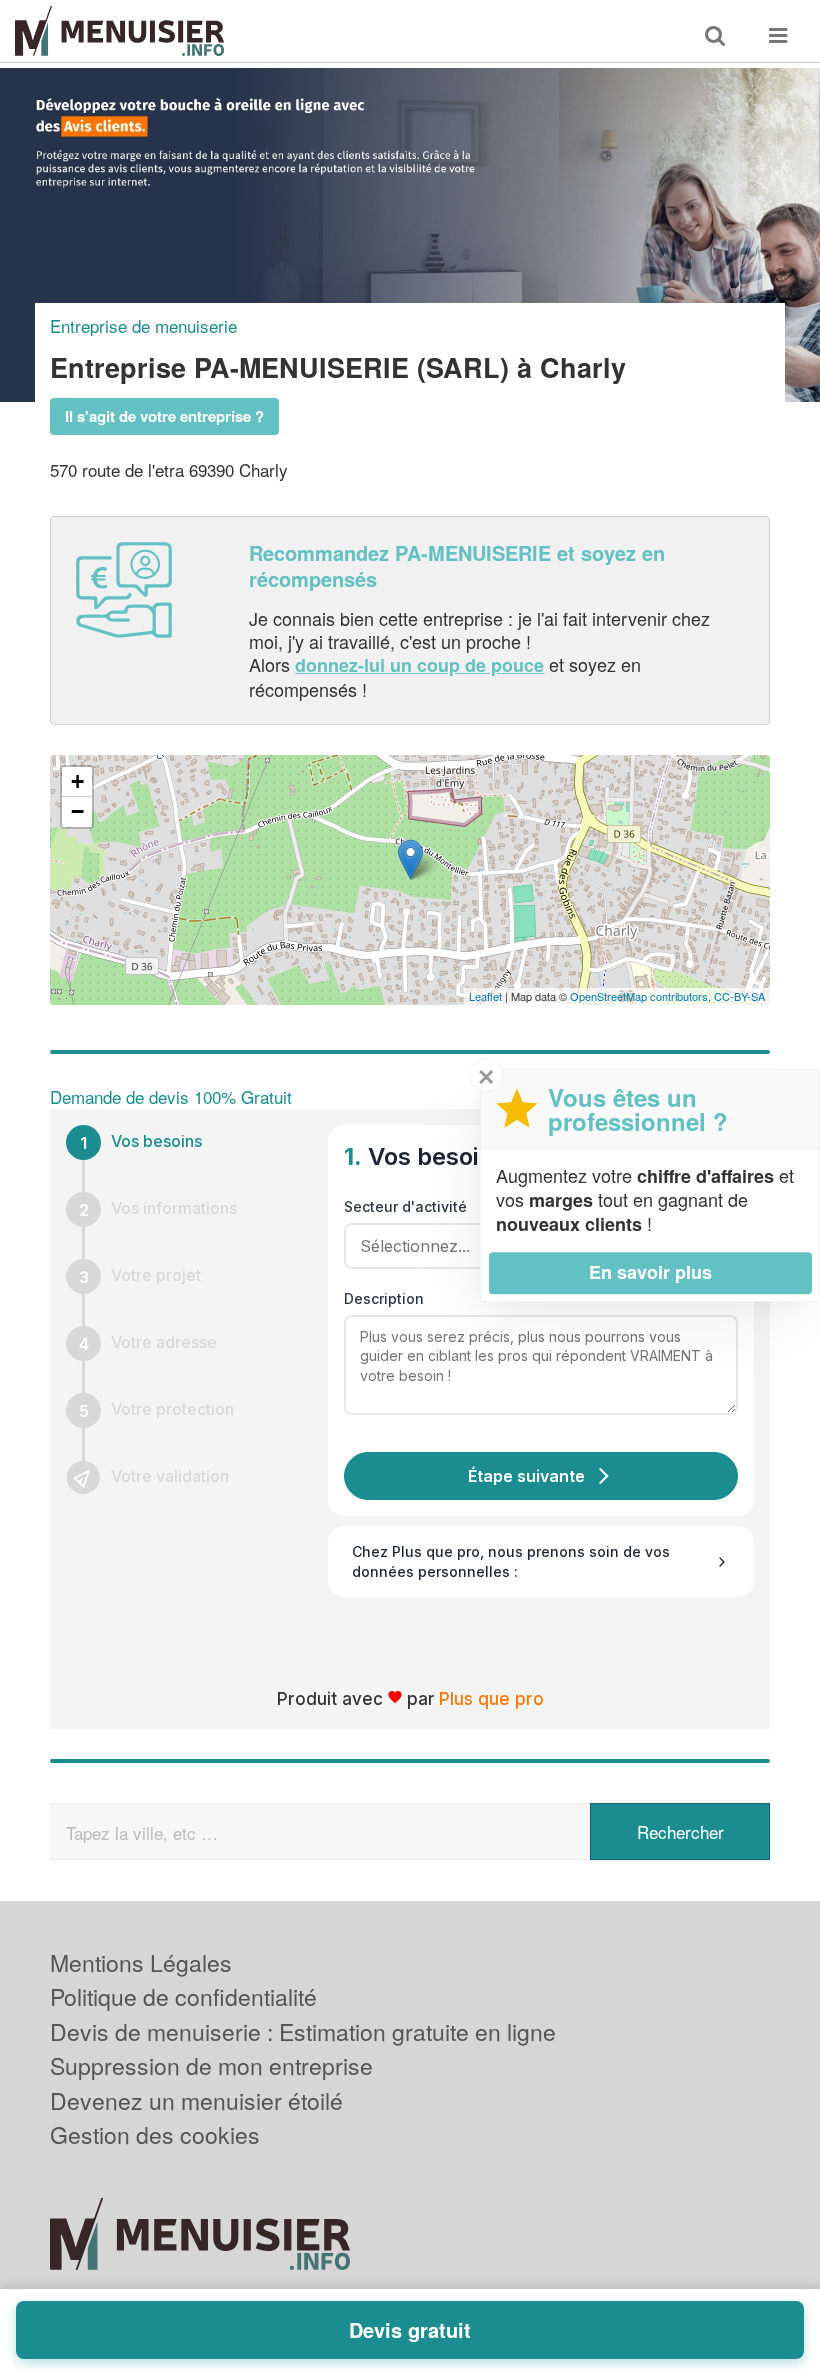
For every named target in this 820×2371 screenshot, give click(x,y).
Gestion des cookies (155, 2134)
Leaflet (485, 996)
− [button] (77, 811)
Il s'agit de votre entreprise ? (164, 416)
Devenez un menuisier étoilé (196, 2100)
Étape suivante (526, 1476)
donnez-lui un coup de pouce (419, 665)
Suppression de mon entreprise (211, 2065)
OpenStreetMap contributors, (642, 996)
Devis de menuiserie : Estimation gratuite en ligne (303, 2031)
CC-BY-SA (739, 996)
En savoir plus (650, 1272)
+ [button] (77, 781)
